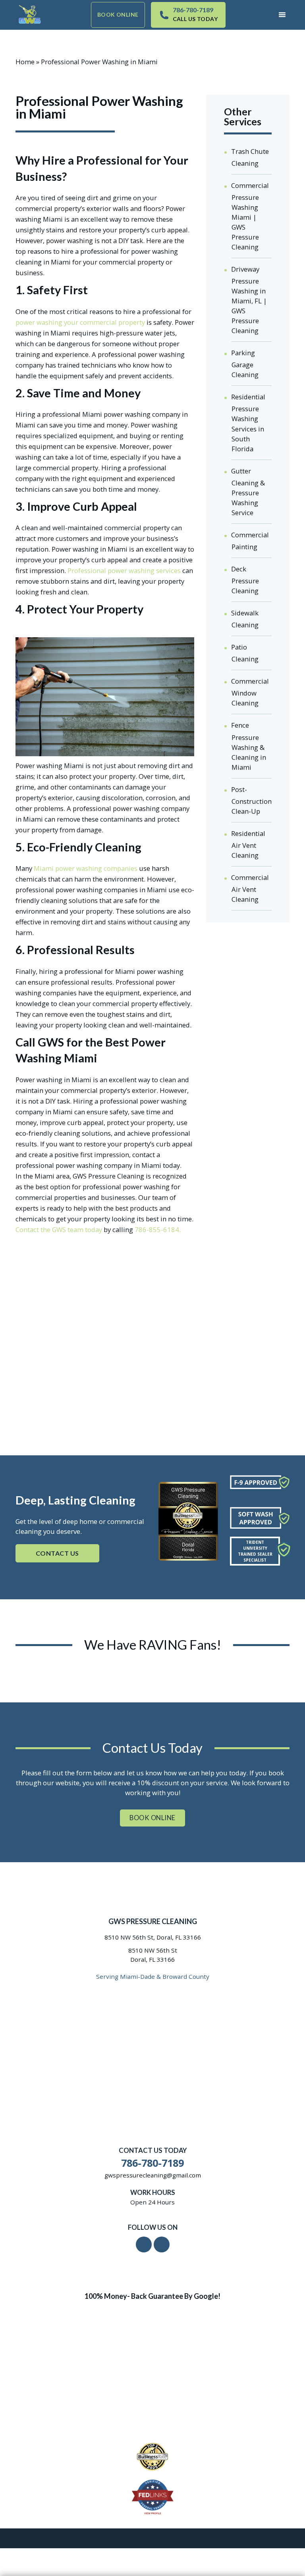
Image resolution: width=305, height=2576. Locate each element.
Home (25, 62)
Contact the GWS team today (59, 1230)
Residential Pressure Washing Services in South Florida (248, 423)
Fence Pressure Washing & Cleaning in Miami (249, 746)
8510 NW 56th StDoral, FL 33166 (153, 1955)
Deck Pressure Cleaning (245, 580)
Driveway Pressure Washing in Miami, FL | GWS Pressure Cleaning (249, 300)
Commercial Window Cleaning (250, 692)
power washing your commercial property (80, 322)
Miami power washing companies (86, 868)
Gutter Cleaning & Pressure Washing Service (248, 492)
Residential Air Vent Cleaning (248, 844)
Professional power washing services (124, 570)
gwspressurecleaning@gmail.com (153, 2175)
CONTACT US (57, 1553)
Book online (118, 14)
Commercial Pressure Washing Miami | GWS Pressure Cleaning (250, 216)
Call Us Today (195, 19)
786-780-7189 (193, 10)
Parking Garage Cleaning (245, 364)
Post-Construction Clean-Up (251, 800)
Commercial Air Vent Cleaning (250, 888)
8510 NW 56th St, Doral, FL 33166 (153, 1937)
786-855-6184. (158, 1230)
